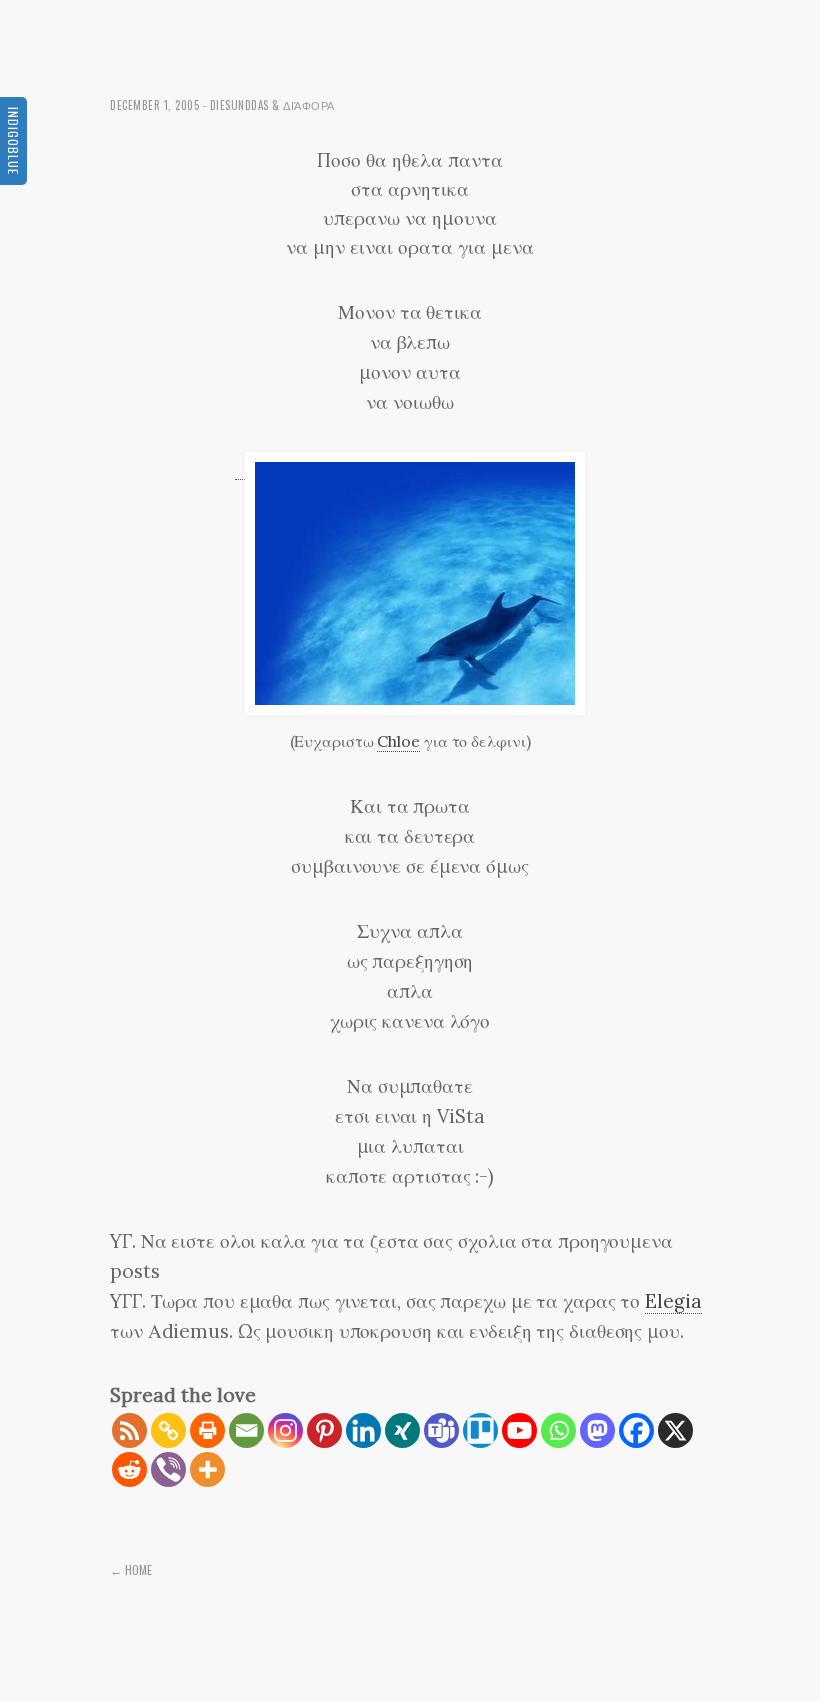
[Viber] (168, 1469)
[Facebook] (636, 1430)
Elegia (673, 1301)
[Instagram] (285, 1430)
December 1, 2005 (154, 105)
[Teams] (441, 1430)
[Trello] (480, 1430)
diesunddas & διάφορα (272, 105)
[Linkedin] (363, 1430)
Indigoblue (13, 141)
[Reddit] (129, 1469)
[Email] (246, 1430)
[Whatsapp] (558, 1430)
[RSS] (129, 1430)
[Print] (207, 1430)
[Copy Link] (168, 1430)
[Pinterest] (324, 1430)
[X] (675, 1430)
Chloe (398, 741)
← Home (131, 1569)
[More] (207, 1469)
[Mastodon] (597, 1430)
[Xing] (402, 1430)
